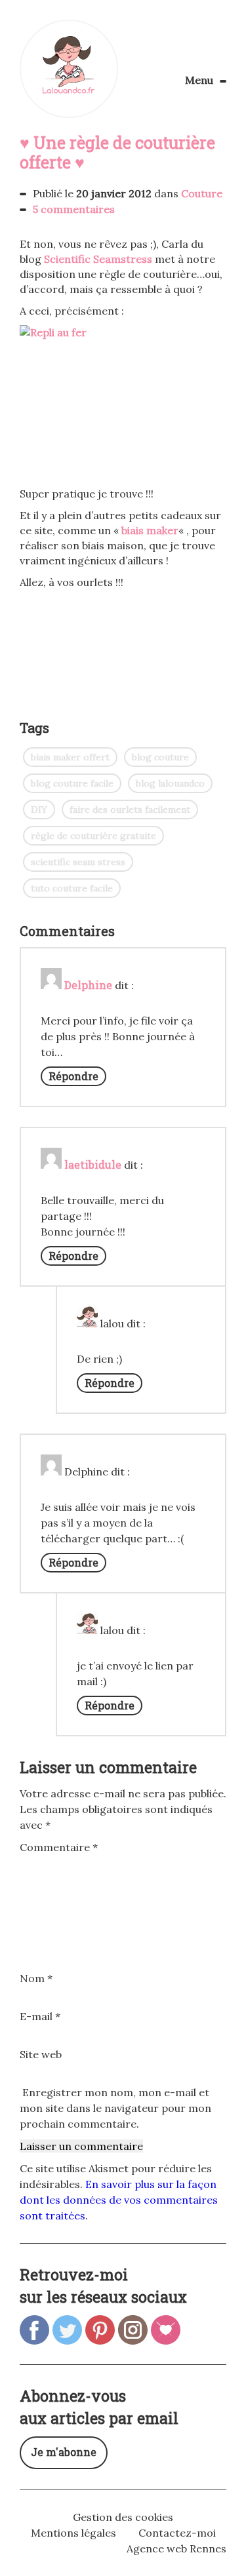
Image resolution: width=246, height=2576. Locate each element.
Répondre (73, 1076)
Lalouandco (69, 69)
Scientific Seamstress (98, 259)
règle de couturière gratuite (93, 836)
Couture (202, 193)
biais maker (150, 530)
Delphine (88, 985)
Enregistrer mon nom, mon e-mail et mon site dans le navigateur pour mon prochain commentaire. (115, 2108)
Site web (41, 2054)
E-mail (40, 2016)
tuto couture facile (72, 888)
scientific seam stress (78, 862)
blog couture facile (72, 783)
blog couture (160, 757)
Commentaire (59, 1847)
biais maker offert (70, 757)
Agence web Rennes (176, 2548)
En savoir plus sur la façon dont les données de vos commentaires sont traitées (119, 2200)
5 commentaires (74, 209)
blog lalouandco (170, 783)
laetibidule (93, 1164)
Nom (36, 1978)
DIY (39, 810)
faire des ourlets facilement (130, 810)
